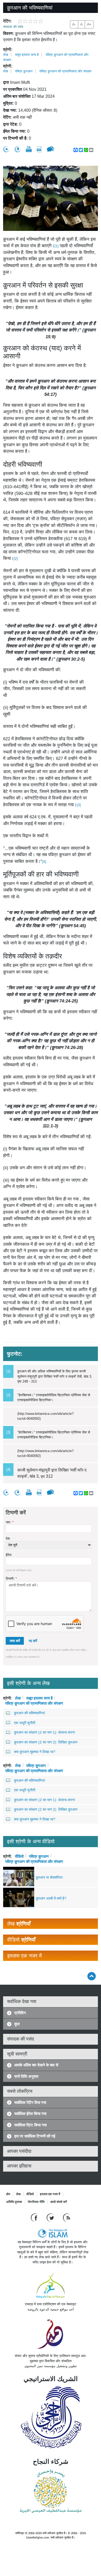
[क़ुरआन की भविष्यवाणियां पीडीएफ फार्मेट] (39, 149)
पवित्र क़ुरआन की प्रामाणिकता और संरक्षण (65, 71)
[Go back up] (92, 1976)
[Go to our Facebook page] (35, 2217)
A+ (89, 24)
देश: (8, 1539)
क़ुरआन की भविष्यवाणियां (29, 1713)
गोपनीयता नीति (36, 2202)
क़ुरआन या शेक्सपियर (49, 1877)
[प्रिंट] (29, 149)
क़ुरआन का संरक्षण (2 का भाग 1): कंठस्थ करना (44, 1732)
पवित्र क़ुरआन (24, 71)
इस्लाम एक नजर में (50, 2194)
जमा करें (15, 1641)
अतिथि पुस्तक (14, 2202)
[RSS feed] (67, 2217)
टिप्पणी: (11, 1579)
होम (8, 2194)
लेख (6, 55)
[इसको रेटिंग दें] (6, 149)
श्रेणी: (8, 50)
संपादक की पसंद (13, 27)
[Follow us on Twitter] (51, 2217)
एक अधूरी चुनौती (25, 1723)
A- (74, 24)
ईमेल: (9, 1555)
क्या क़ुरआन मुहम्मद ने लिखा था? (35, 1752)
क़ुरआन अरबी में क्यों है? (51, 1898)
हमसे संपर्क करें (59, 2202)
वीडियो (19, 1856)
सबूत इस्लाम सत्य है (27, 55)
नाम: (10, 1522)
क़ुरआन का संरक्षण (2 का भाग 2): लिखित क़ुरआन (46, 1742)
